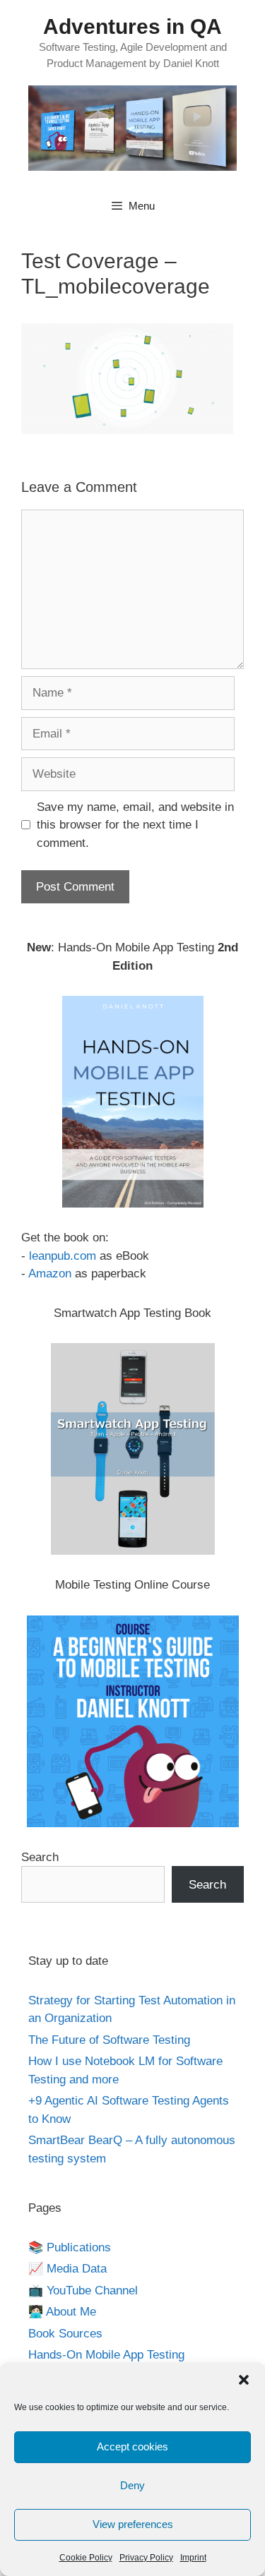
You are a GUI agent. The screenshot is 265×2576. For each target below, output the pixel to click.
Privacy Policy (146, 2558)
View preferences (133, 2524)
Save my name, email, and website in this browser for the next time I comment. (135, 825)
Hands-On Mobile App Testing (106, 2355)
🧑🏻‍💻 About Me (62, 2312)
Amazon (50, 1274)
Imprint (193, 2558)
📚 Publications (70, 2247)
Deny (132, 2485)
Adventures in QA (132, 26)
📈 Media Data (67, 2269)
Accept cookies (132, 2446)
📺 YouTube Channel (83, 2291)
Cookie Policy (86, 2558)
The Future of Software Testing (109, 2040)
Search (40, 1857)
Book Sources (65, 2334)
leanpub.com (63, 1256)
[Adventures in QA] (132, 127)
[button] (244, 2380)
